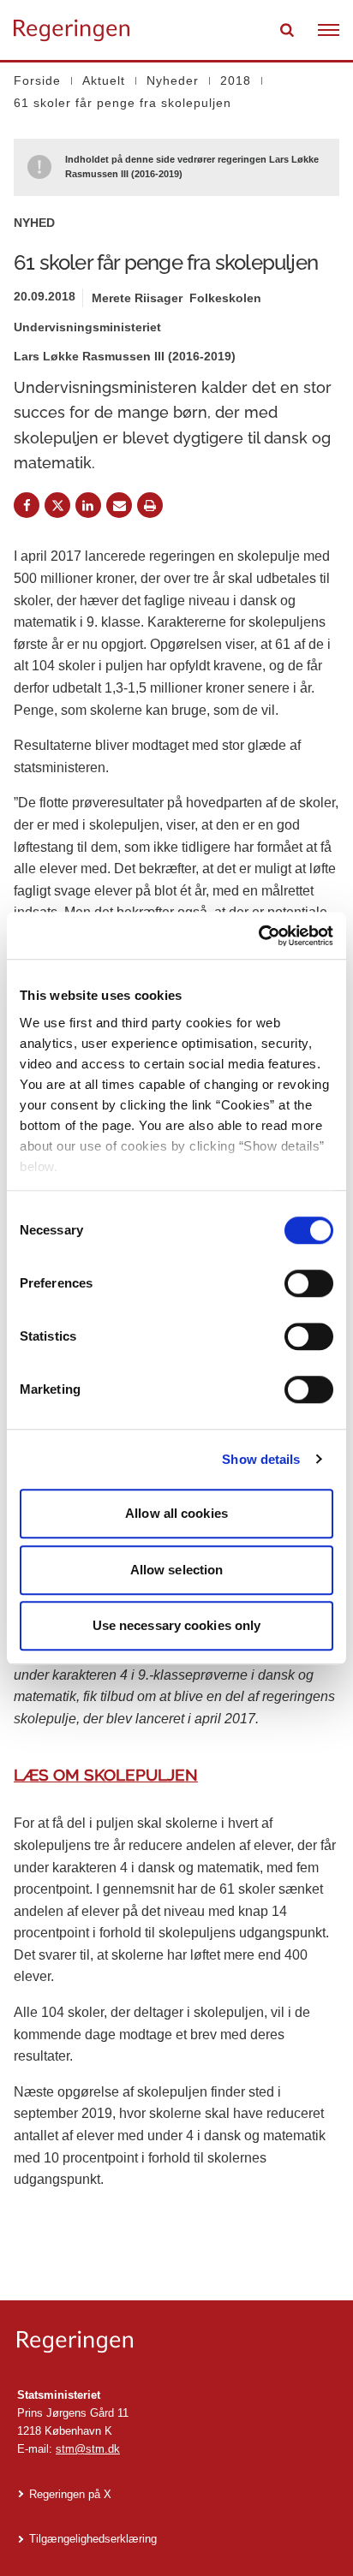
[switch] (309, 1283)
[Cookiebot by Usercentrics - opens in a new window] (258, 936)
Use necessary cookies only (177, 1625)
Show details (261, 1459)
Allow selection (177, 1570)
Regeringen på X (70, 2494)
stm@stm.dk (88, 2449)
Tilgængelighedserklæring (93, 2539)
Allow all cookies (176, 1513)
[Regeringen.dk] (176, 2342)
